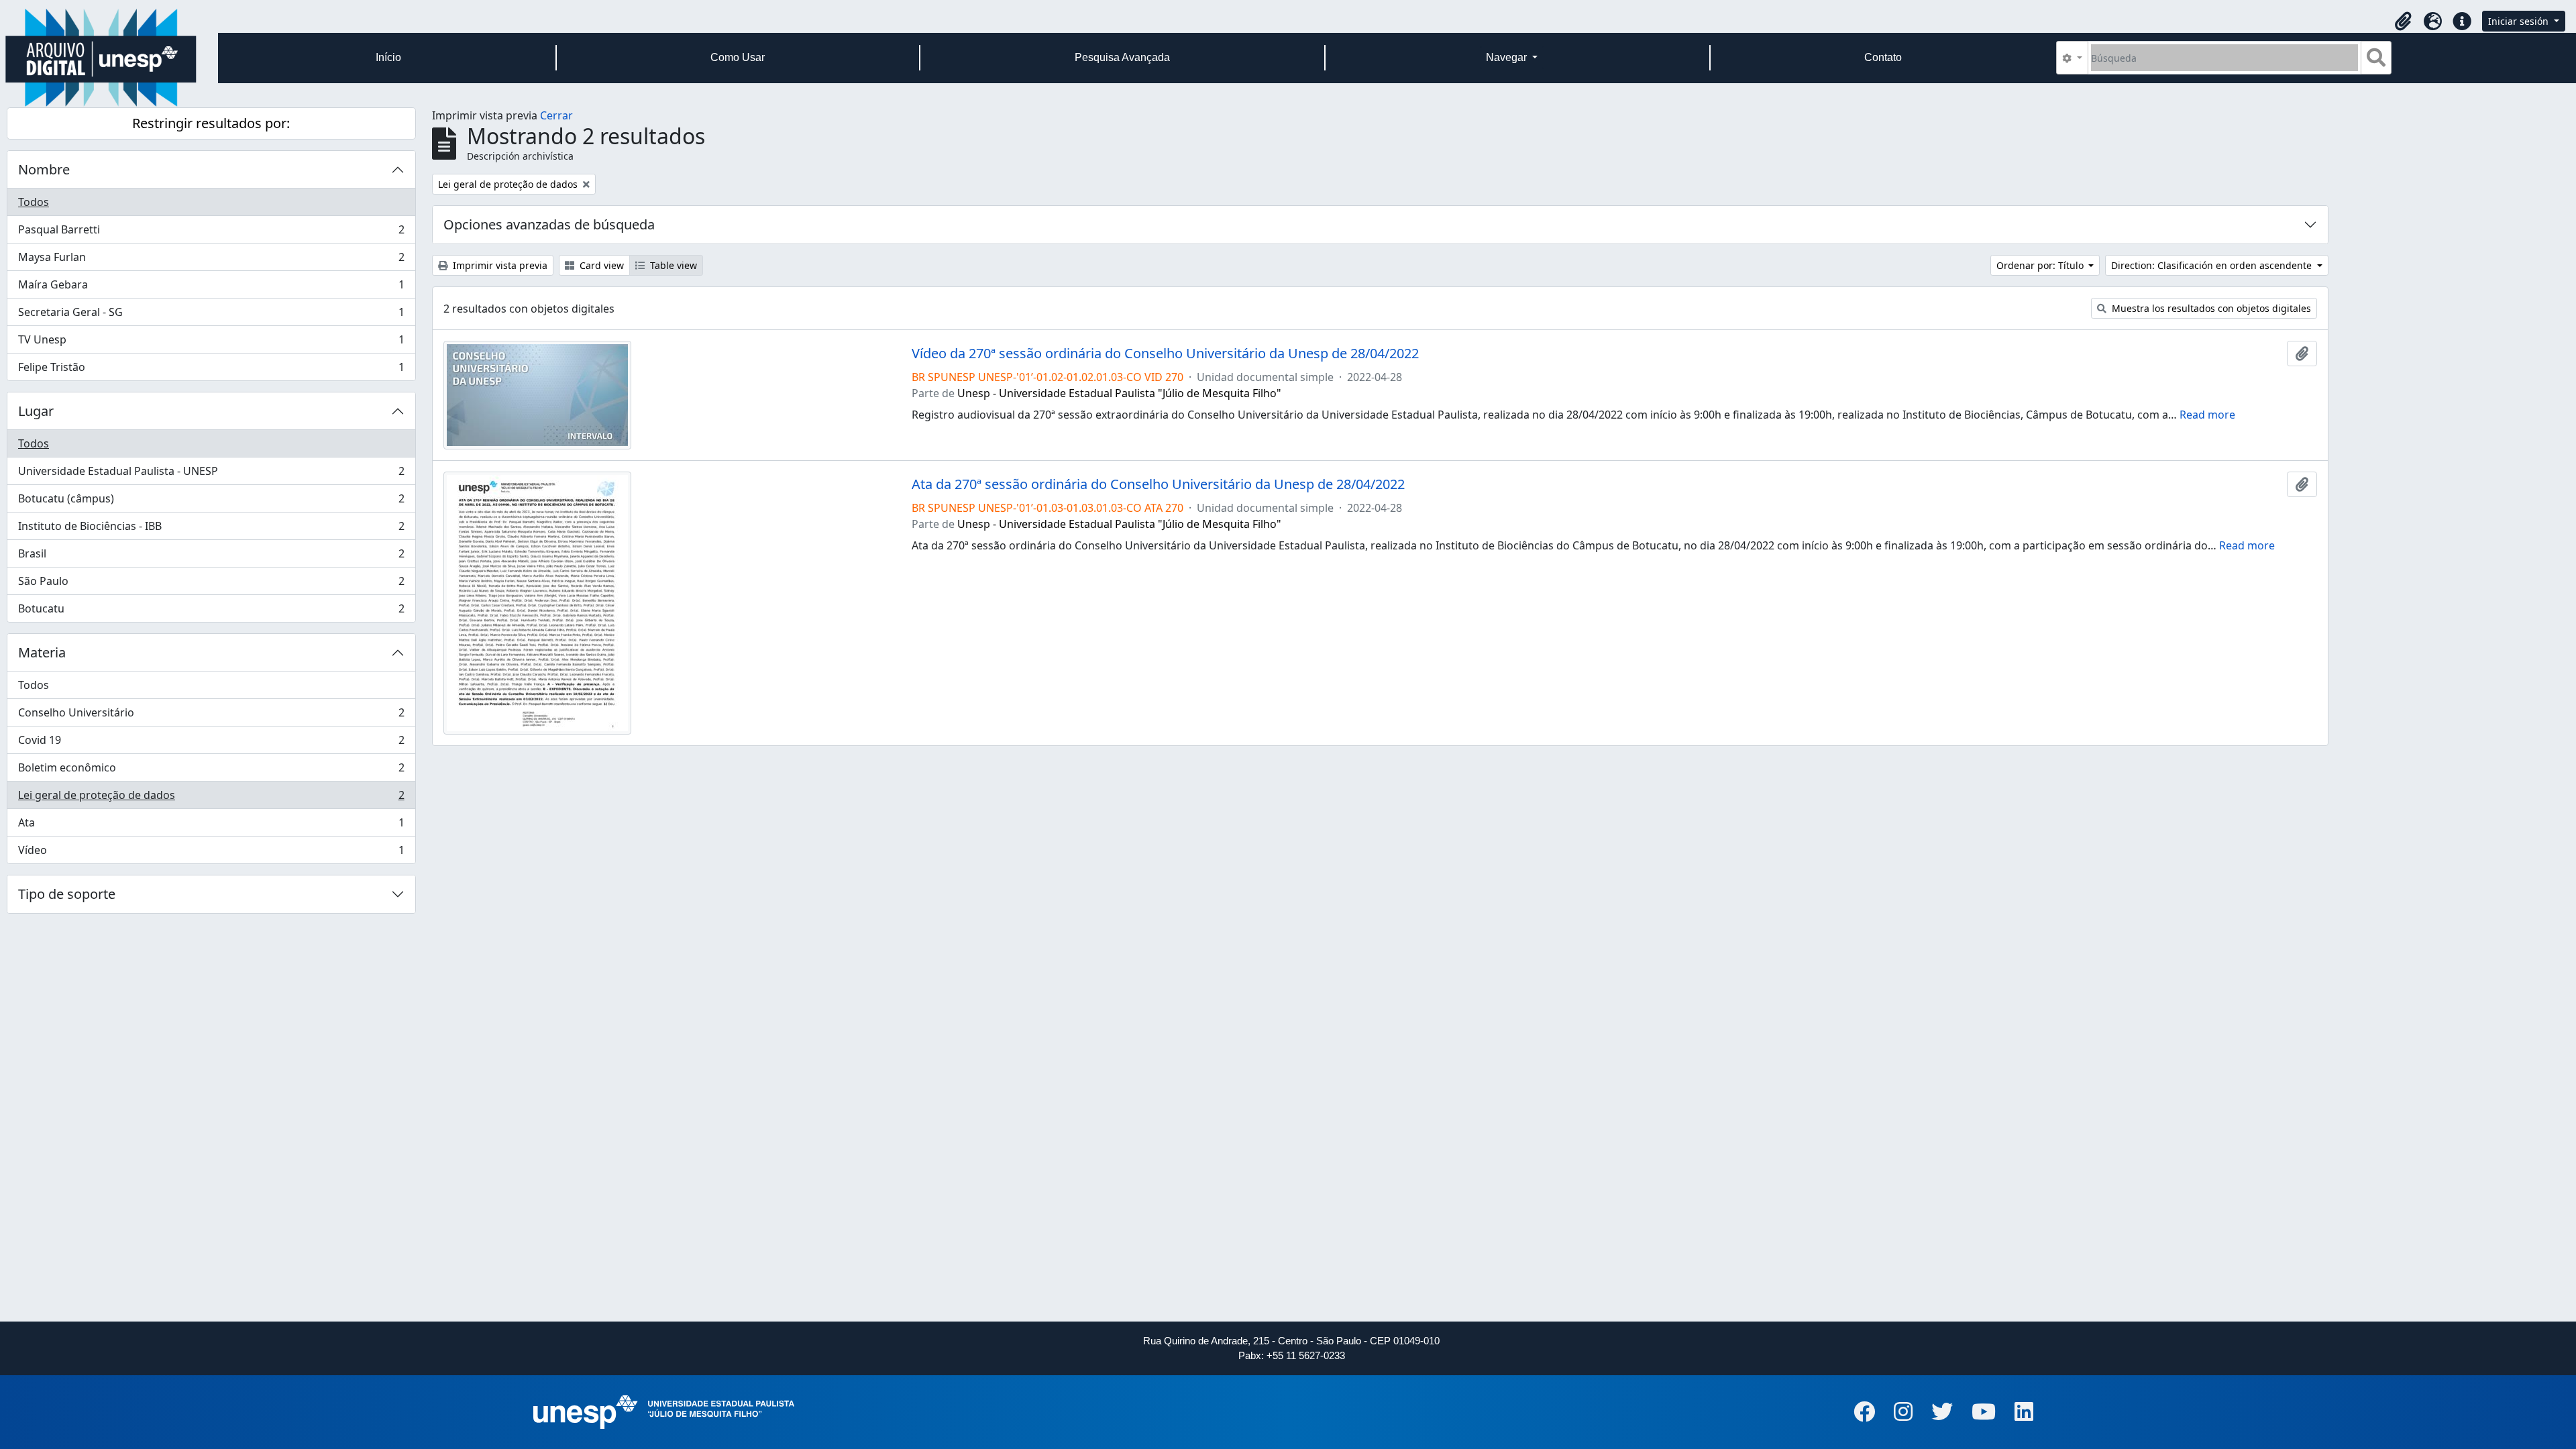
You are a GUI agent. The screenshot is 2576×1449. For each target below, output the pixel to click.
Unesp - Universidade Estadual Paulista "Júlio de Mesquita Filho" (1119, 393)
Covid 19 (211, 743)
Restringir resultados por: (211, 123)
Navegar (1508, 57)
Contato (1883, 57)
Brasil (211, 557)
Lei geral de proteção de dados (211, 798)
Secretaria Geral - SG (211, 315)
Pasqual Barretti (211, 233)
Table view (672, 265)
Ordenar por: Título (2041, 265)
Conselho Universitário (211, 716)
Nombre (44, 169)
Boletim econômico (211, 771)
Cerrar (556, 115)
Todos (34, 202)
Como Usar (738, 57)
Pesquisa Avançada (1122, 57)
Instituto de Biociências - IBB (211, 529)
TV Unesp (211, 343)
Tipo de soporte (67, 894)
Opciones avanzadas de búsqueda (549, 224)
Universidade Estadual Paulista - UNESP (211, 474)
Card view (600, 265)
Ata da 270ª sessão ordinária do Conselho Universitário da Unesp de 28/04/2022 (1158, 484)
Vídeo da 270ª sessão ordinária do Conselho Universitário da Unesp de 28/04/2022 (1165, 354)
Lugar (36, 411)
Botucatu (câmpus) (211, 502)
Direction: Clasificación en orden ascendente (2213, 265)
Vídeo (211, 853)
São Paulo (211, 584)
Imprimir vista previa (499, 265)
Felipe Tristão (211, 370)
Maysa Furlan (211, 260)
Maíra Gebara (211, 288)
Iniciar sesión (2520, 21)
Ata (211, 826)
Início (388, 57)
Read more (2207, 415)
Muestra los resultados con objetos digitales (2210, 308)
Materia (42, 652)
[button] (2403, 21)
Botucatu (211, 611)
